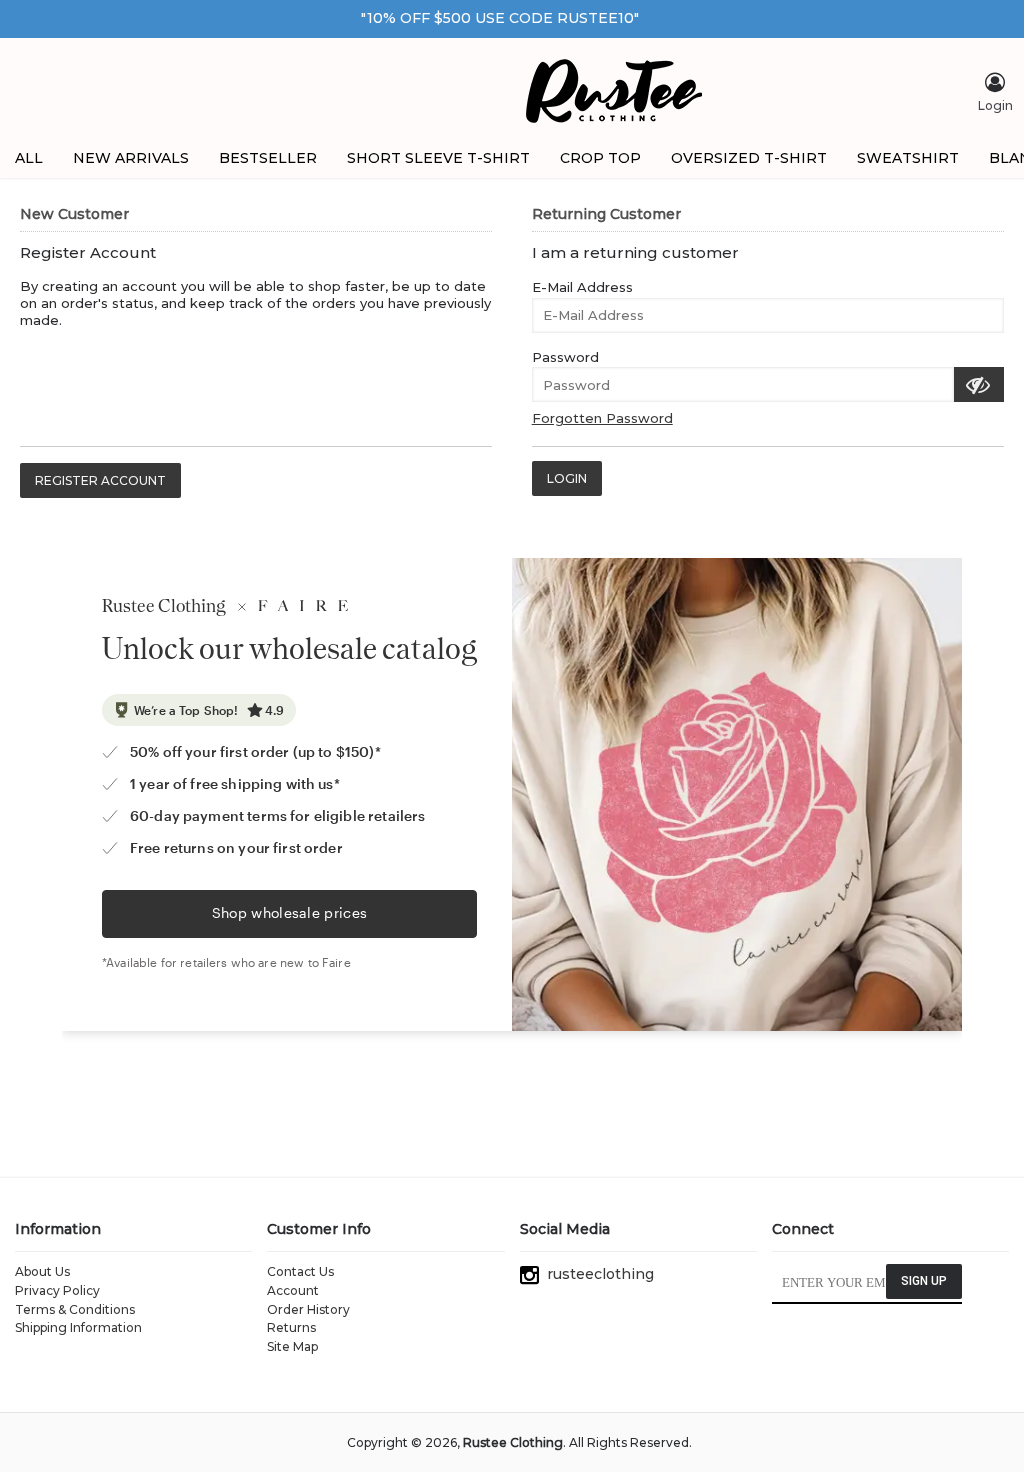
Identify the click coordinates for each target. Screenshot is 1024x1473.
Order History (308, 1309)
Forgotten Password (602, 418)
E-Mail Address (582, 287)
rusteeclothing (596, 1274)
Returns (291, 1327)
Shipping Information (78, 1327)
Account (293, 1290)
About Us (42, 1271)
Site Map (292, 1346)
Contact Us (300, 1271)
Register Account (100, 480)
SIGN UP (924, 1281)
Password (565, 357)
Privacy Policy (57, 1290)
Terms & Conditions (75, 1309)
